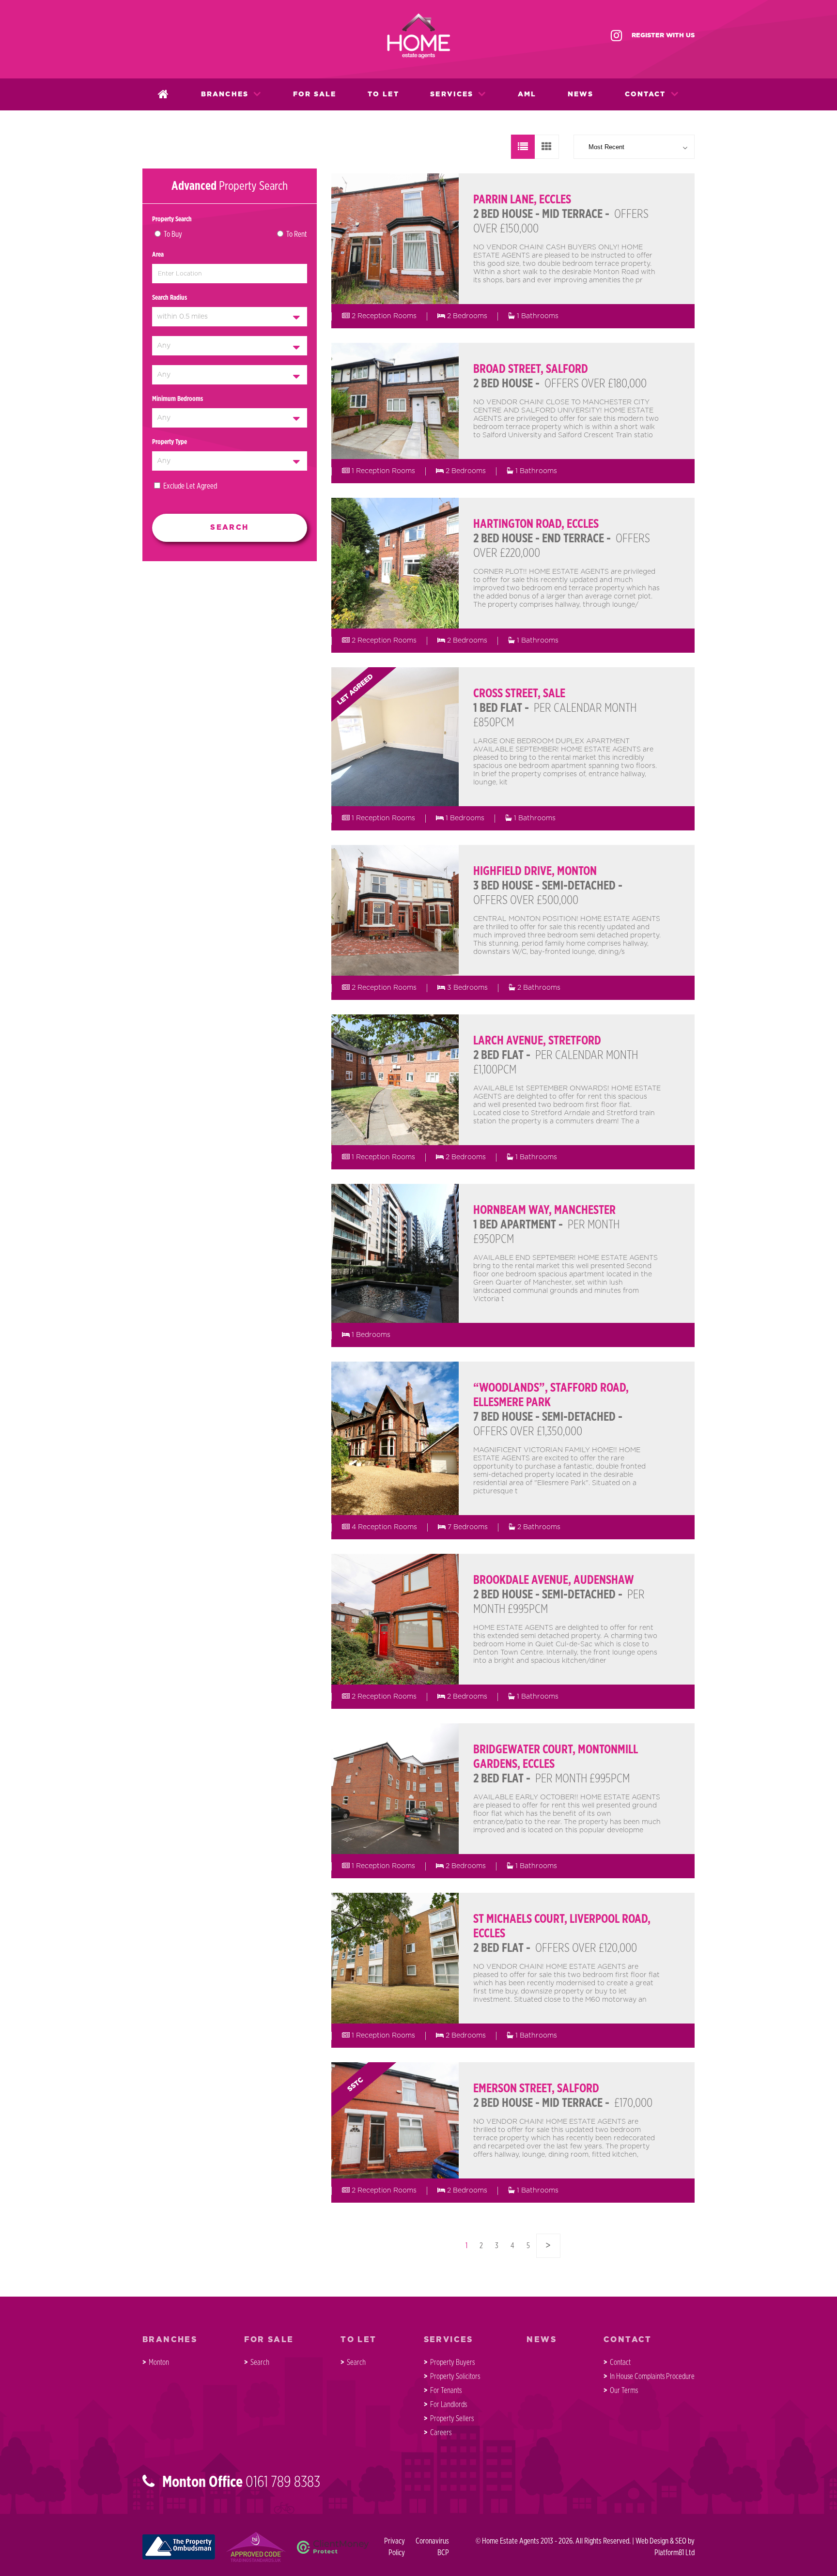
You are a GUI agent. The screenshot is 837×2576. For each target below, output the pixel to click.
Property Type (170, 442)
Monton (159, 2362)
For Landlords (449, 2405)
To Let (383, 94)
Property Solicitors (455, 2377)
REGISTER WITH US (663, 36)
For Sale (315, 94)
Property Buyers (452, 2362)
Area (158, 255)
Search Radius (170, 298)
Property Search (172, 219)
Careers (441, 2433)
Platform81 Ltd (674, 2553)
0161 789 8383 (283, 2482)
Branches (225, 94)
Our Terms (624, 2391)
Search (260, 2362)
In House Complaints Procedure (652, 2377)
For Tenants (446, 2391)
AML (527, 94)
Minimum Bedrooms (178, 399)
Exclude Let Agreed (190, 486)
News (581, 94)
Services (452, 94)
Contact (645, 94)
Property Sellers (452, 2419)
